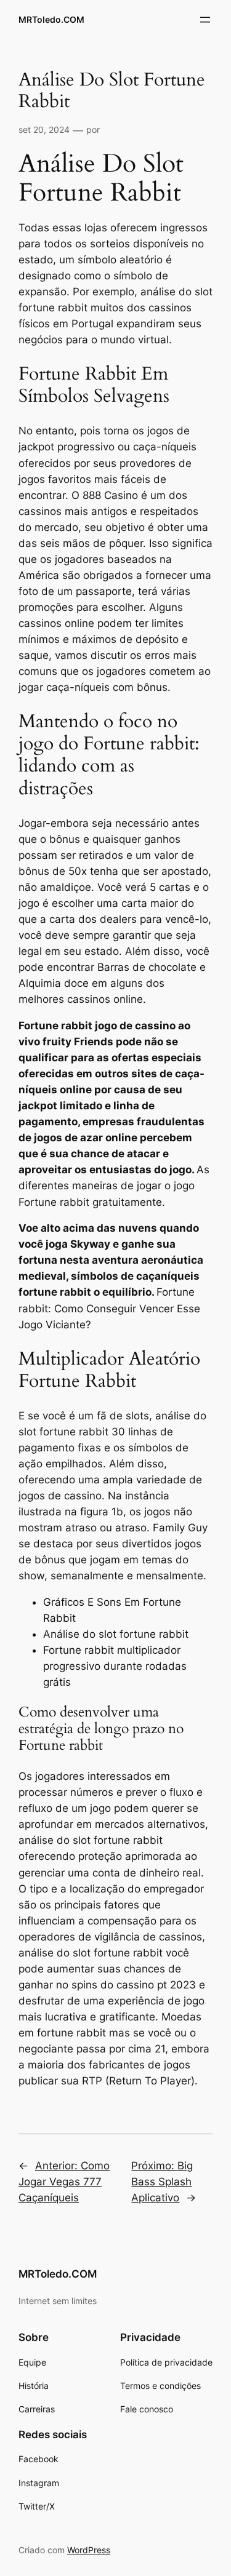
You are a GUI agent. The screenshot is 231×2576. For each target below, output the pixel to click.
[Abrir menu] (205, 20)
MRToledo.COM (51, 19)
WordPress (89, 2550)
